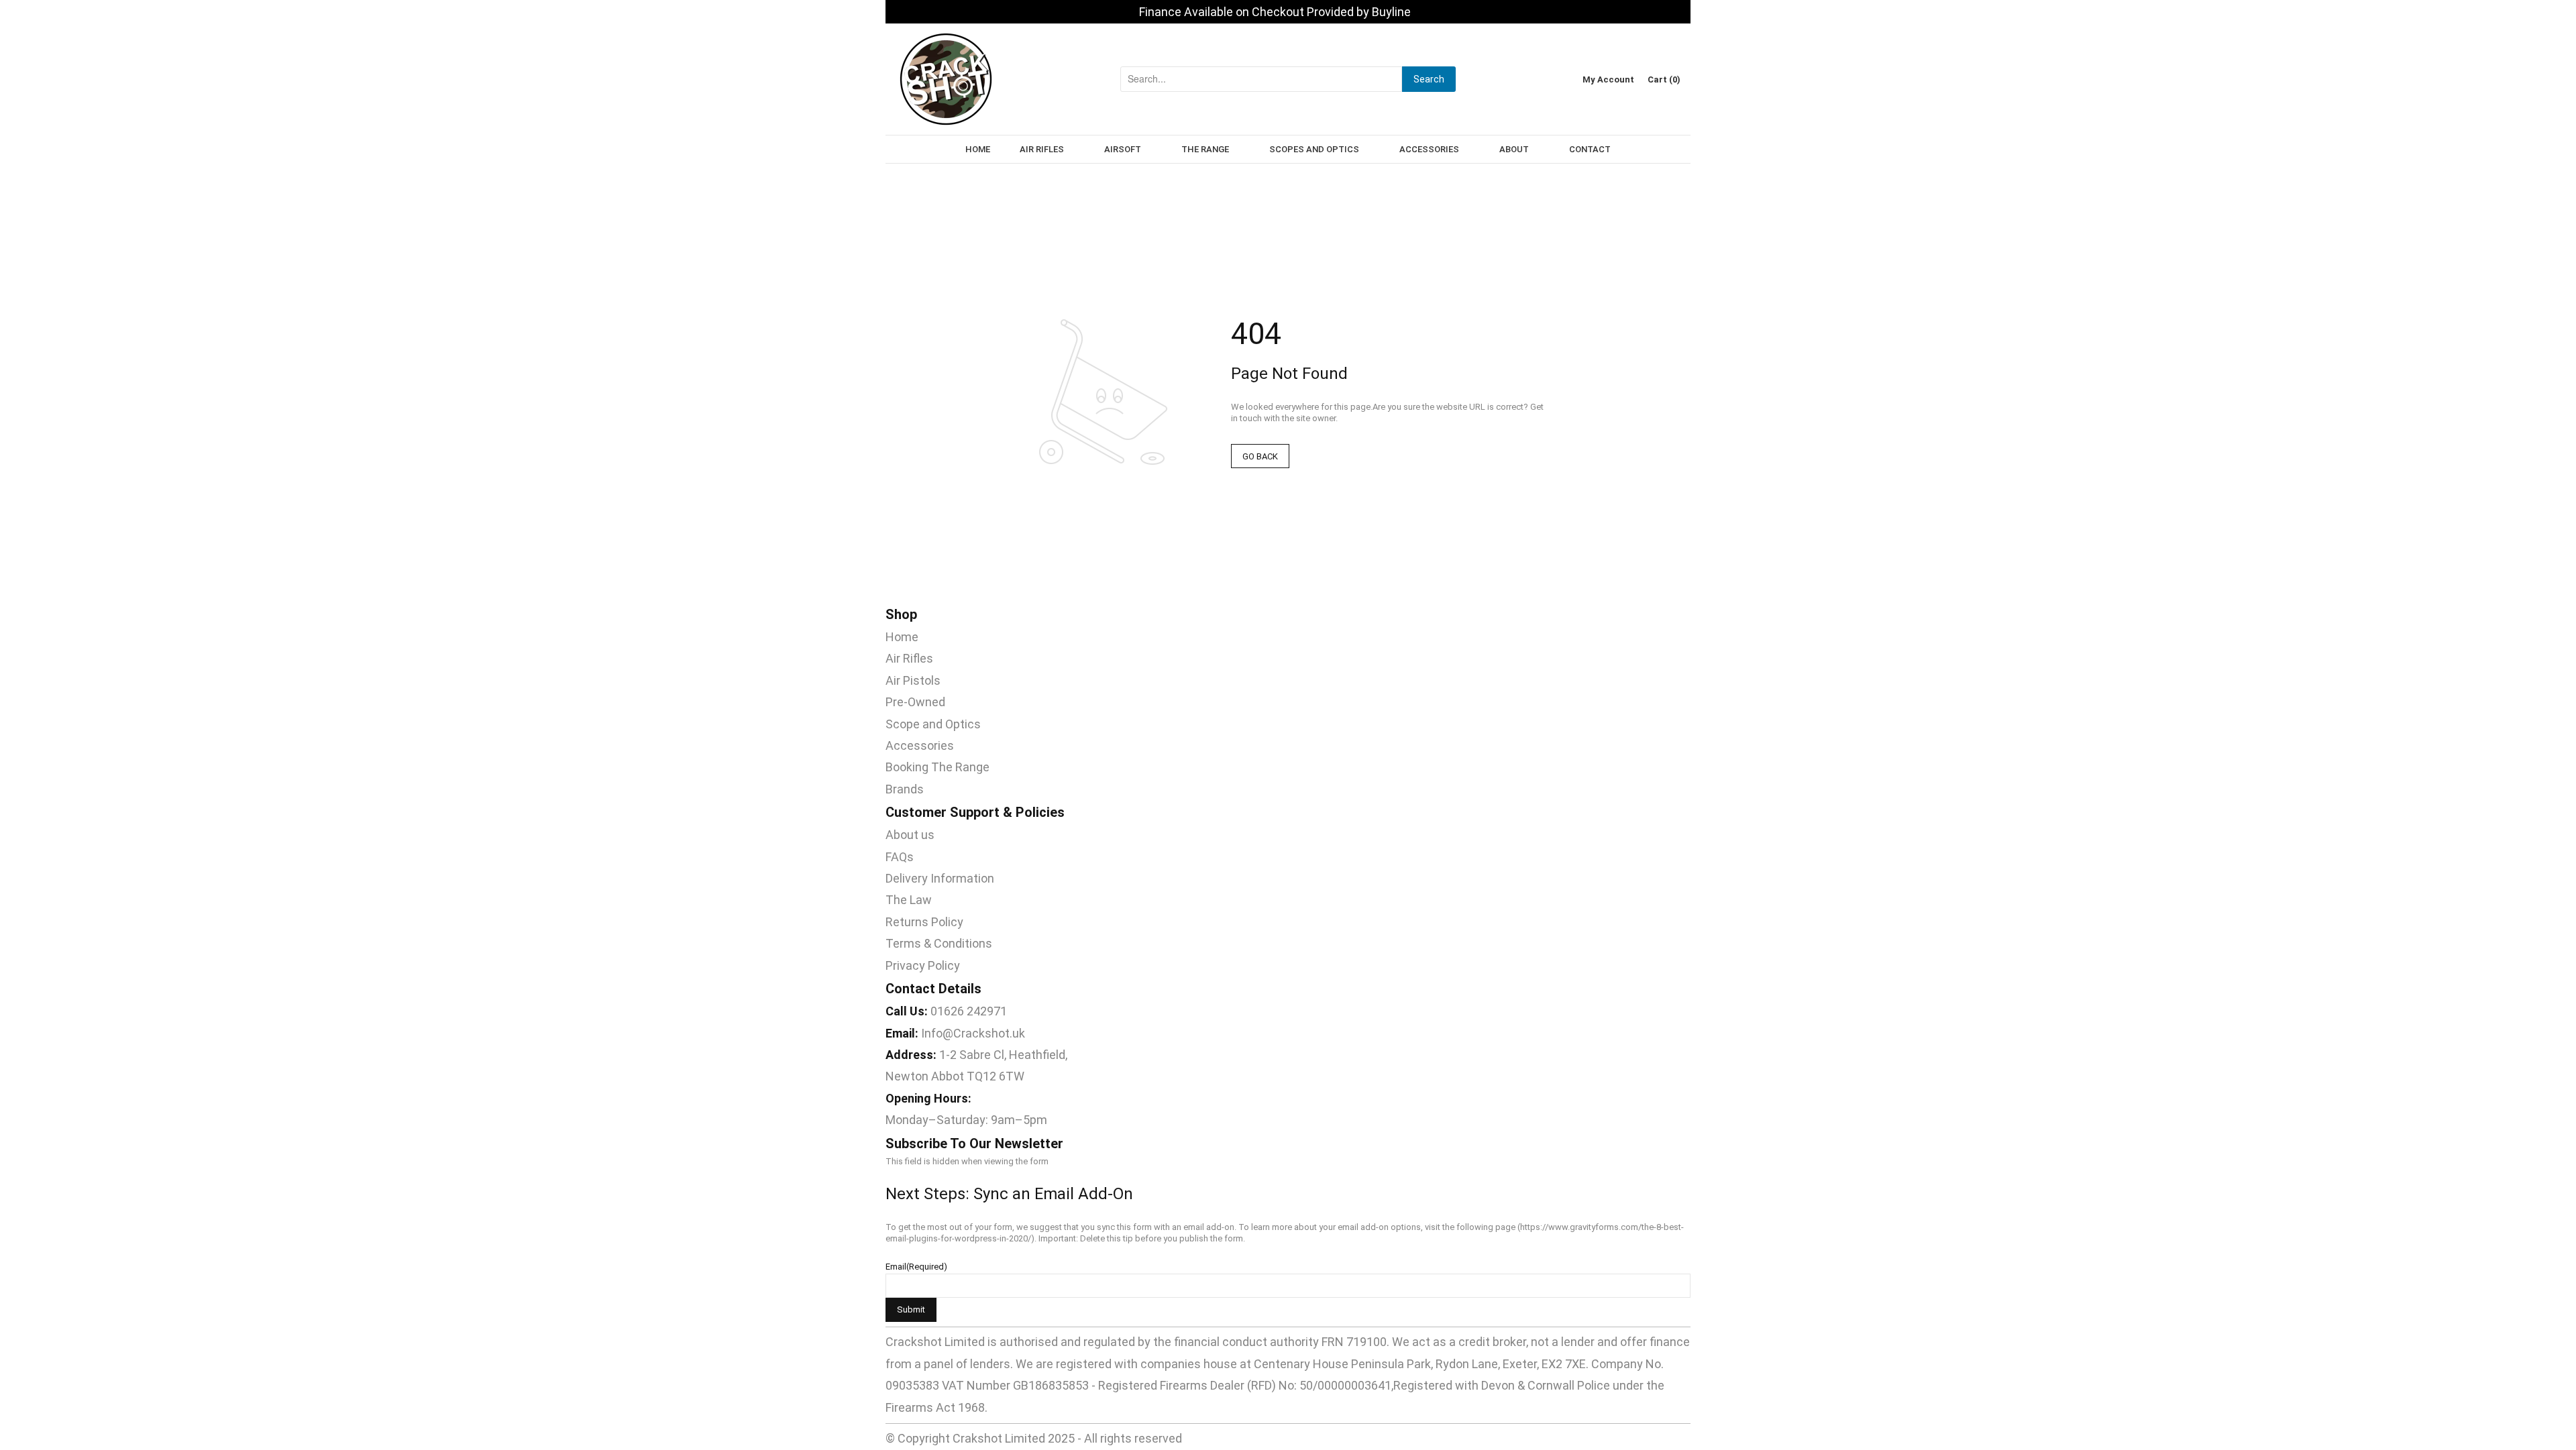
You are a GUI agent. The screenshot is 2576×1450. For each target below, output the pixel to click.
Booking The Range (937, 767)
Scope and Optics (933, 724)
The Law (909, 900)
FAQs (900, 857)
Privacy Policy (923, 965)
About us (910, 835)
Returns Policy (924, 922)
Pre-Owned (915, 702)
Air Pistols (913, 680)
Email (916, 1267)
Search (1429, 79)
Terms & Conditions (939, 943)
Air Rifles (909, 658)
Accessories (920, 745)
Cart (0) (1664, 79)
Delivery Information (940, 878)
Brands (905, 789)
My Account (1608, 79)
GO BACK (1260, 456)
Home (902, 637)
